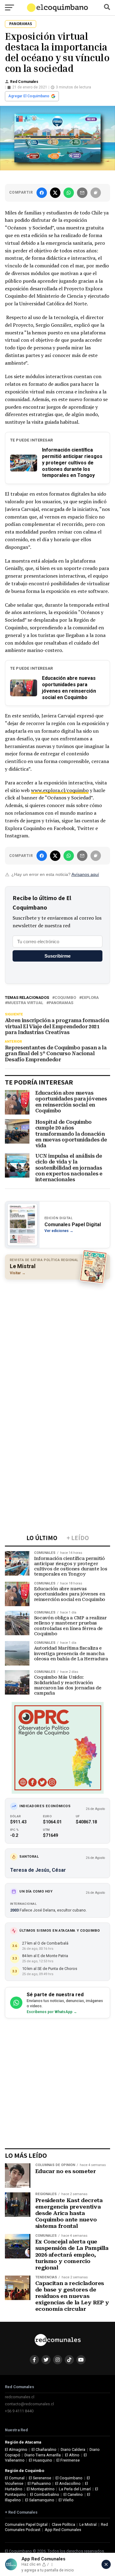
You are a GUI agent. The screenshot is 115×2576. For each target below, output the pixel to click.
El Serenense (40, 2478)
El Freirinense (68, 2460)
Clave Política (63, 2524)
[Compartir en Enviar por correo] (82, 193)
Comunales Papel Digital (26, 2524)
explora (90, 998)
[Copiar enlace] (96, 193)
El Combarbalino (45, 2494)
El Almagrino (16, 2449)
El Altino (72, 2455)
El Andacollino (68, 2483)
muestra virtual (25, 1003)
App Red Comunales (63, 2530)
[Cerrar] (106, 2564)
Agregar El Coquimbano (29, 96)
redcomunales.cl (20, 2397)
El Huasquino (40, 2460)
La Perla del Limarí (75, 2489)
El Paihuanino (39, 2483)
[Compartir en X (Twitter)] (55, 193)
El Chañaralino (44, 2449)
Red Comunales (24, 82)
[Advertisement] (57, 1343)
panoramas (61, 1003)
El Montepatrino (41, 2489)
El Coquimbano (69, 2478)
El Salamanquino (40, 2500)
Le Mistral (88, 2524)
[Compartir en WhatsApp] (69, 193)
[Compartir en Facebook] (42, 193)
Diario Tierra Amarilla (43, 2455)
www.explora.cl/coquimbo (60, 790)
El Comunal (15, 2478)
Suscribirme (57, 956)
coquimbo (65, 998)
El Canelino (73, 2494)
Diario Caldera (73, 2449)
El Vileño (66, 2500)
